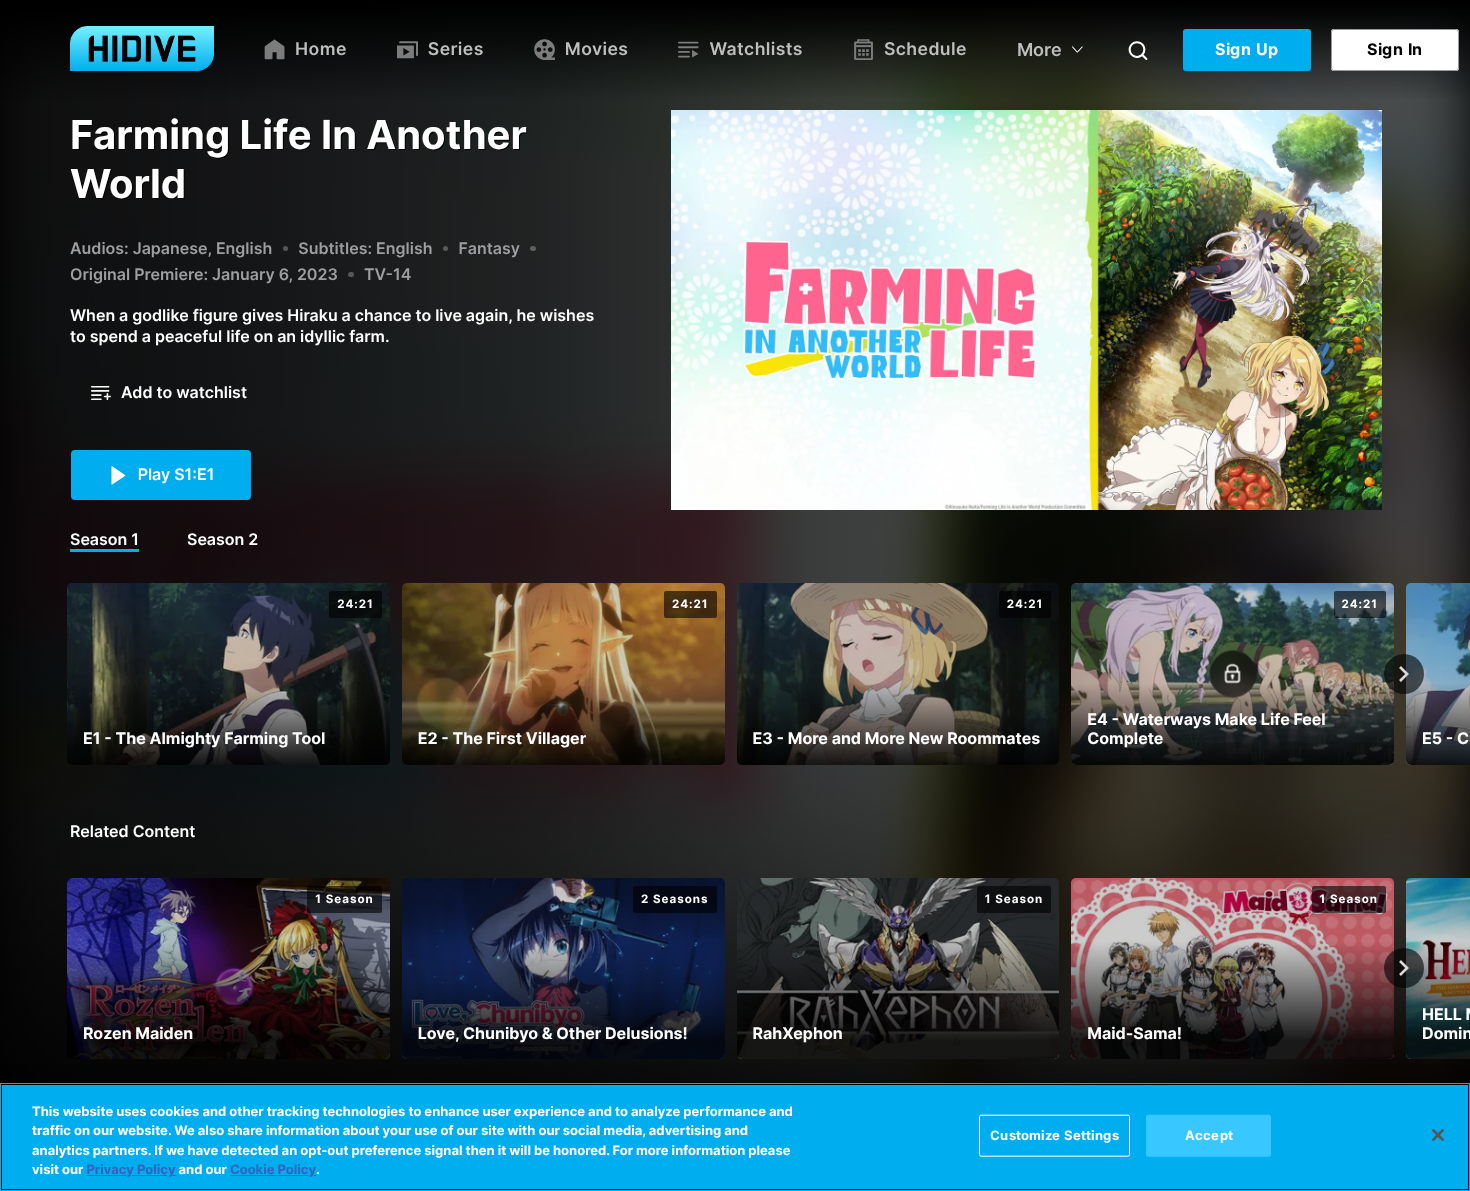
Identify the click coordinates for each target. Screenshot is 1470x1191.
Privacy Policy (130, 1170)
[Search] (1138, 50)
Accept (1209, 1135)
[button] (169, 393)
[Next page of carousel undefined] (1404, 674)
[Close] (1438, 1135)
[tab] (104, 541)
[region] (735, 1137)
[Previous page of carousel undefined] (66, 674)
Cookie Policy (273, 1170)
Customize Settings (1054, 1135)
